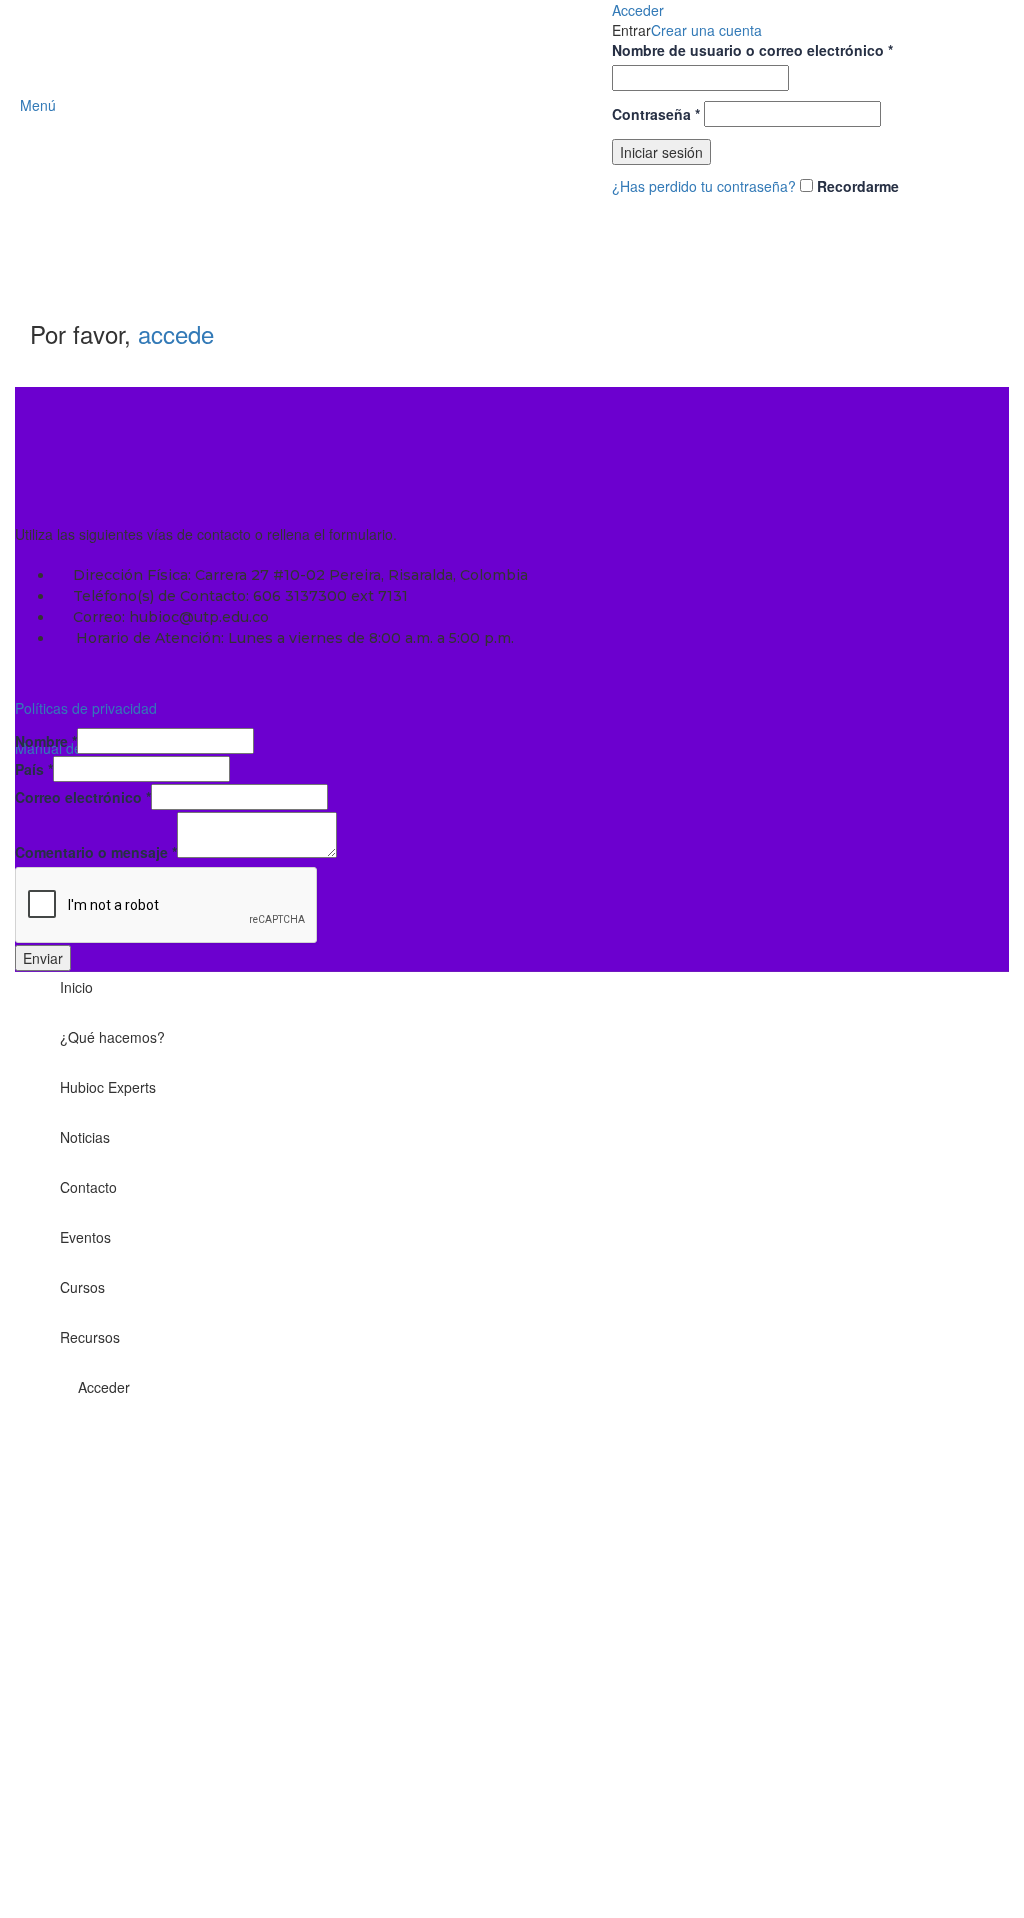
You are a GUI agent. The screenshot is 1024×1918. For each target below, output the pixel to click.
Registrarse (117, 1878)
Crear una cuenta (706, 30)
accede (176, 333)
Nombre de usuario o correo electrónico (752, 50)
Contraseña (656, 114)
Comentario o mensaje (96, 852)
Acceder (104, 1387)
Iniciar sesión (661, 152)
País (34, 769)
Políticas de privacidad (86, 708)
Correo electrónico (83, 797)
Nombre (46, 741)
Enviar (43, 958)
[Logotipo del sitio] (512, 103)
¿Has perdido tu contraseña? (704, 186)
